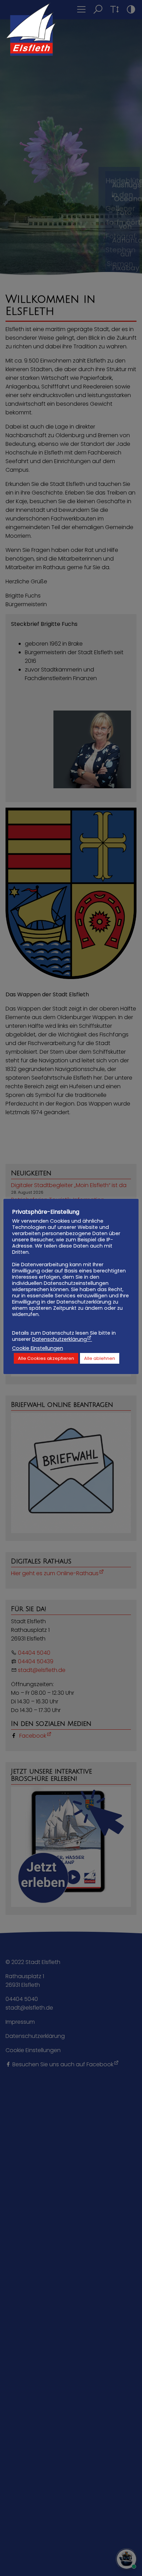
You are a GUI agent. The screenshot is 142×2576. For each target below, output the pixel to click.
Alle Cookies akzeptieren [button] (46, 1358)
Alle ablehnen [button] (100, 1358)
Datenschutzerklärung (59, 1339)
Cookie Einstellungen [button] (38, 1348)
